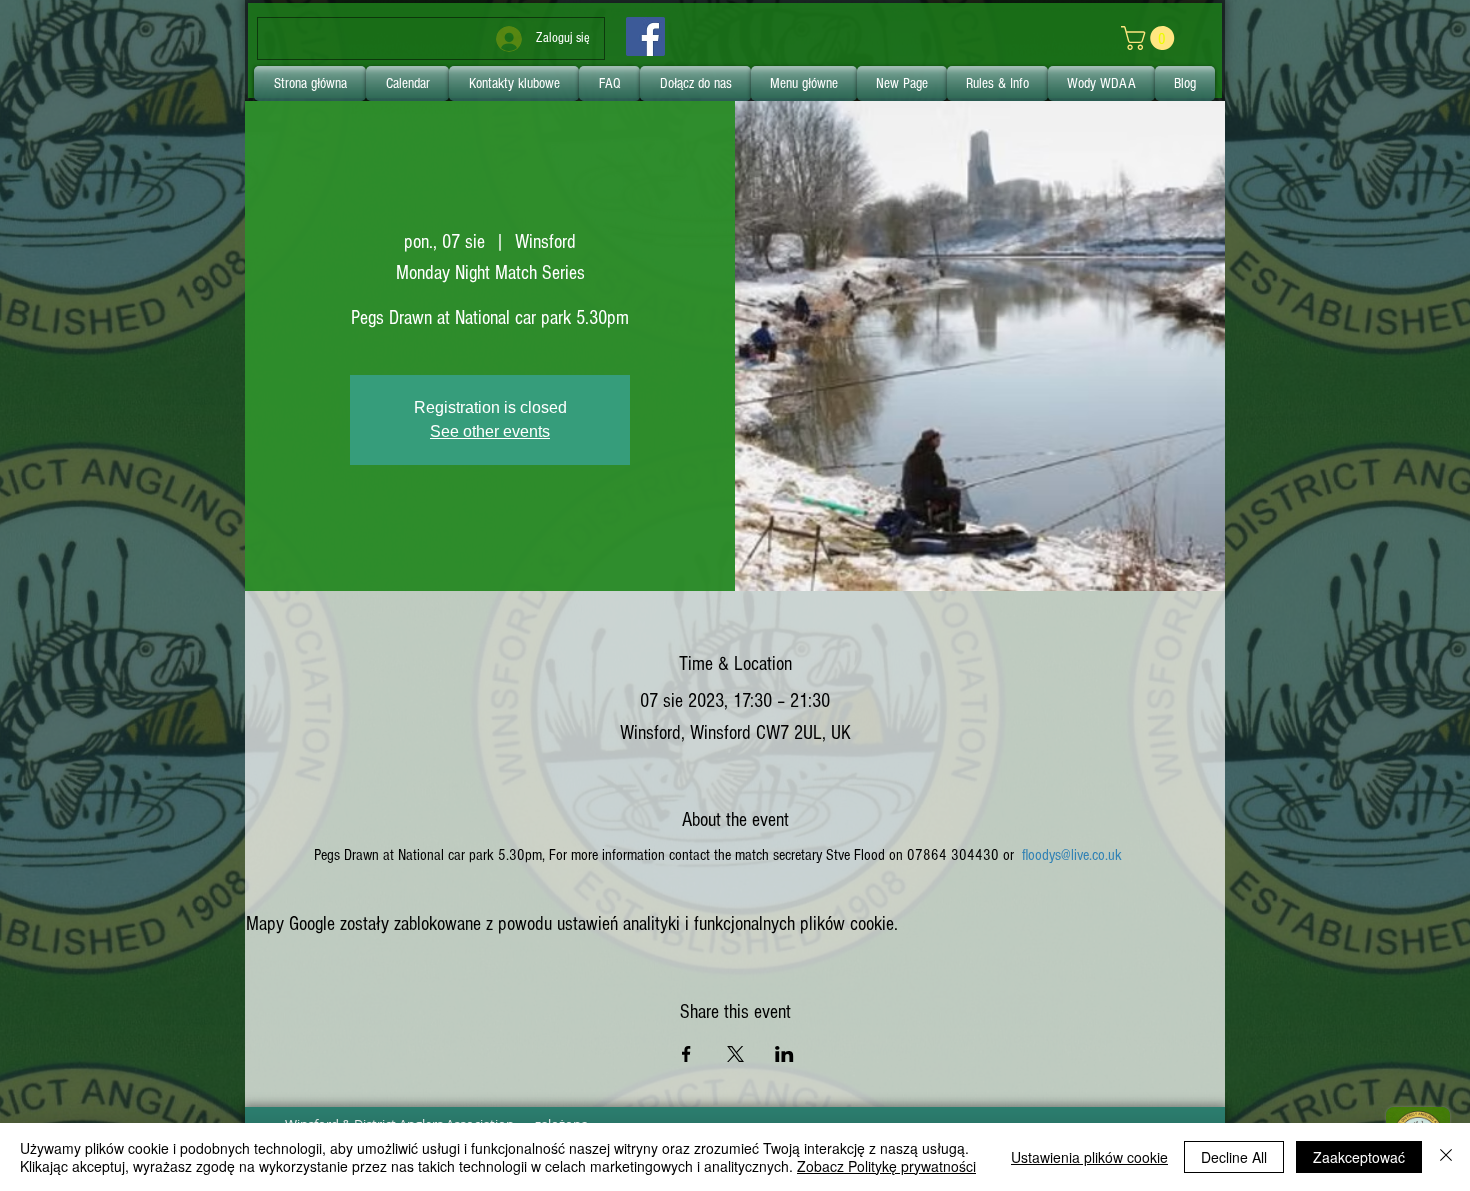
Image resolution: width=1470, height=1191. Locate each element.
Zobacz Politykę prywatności (886, 1166)
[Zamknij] (1446, 1157)
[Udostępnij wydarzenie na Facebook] (686, 1054)
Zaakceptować (1359, 1157)
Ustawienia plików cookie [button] (1089, 1157)
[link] (1150, 38)
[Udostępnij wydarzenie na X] (735, 1054)
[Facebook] (645, 36)
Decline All (1234, 1157)
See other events (490, 431)
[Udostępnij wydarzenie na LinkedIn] (784, 1054)
